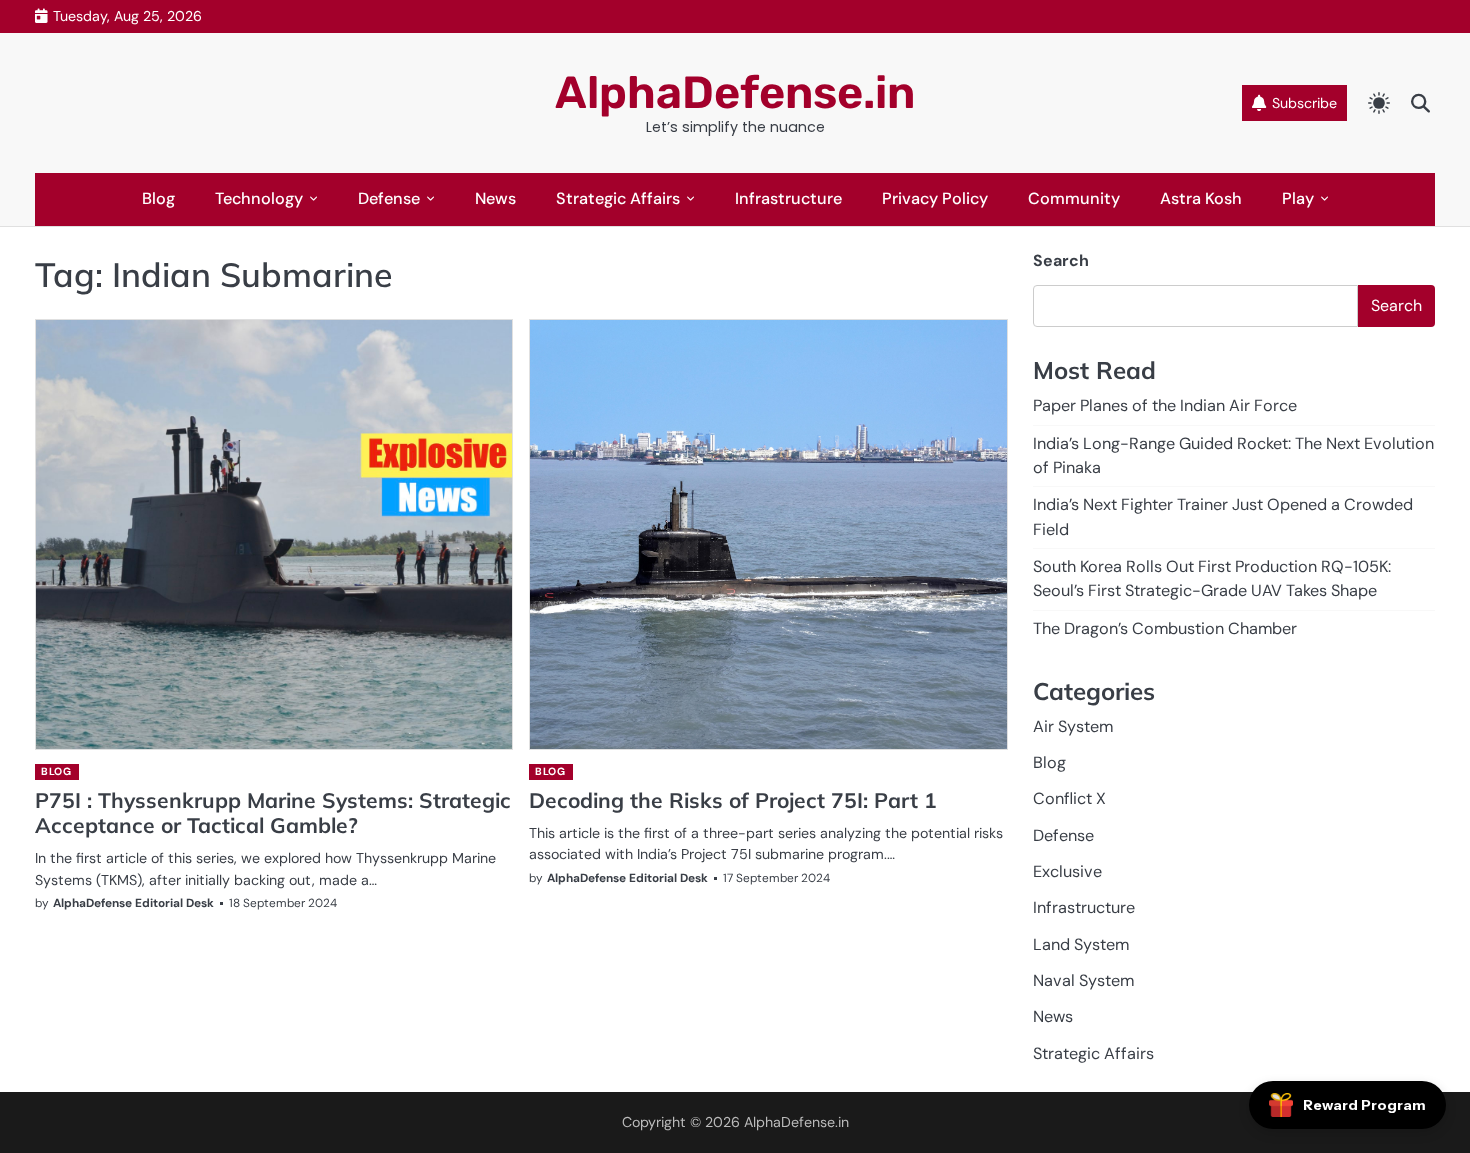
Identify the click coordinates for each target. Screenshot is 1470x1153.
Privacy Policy (935, 198)
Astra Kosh (1201, 198)
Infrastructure (788, 198)
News (495, 198)
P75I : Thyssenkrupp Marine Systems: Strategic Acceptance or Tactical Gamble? (273, 812)
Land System (1081, 944)
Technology (259, 198)
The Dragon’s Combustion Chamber (1165, 628)
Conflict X (1069, 798)
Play (1298, 198)
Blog (158, 198)
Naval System (1083, 980)
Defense (389, 198)
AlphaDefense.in (735, 92)
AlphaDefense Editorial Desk (133, 903)
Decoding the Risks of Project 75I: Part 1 (733, 800)
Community (1074, 198)
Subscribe (1304, 103)
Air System (1073, 726)
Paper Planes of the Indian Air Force (1165, 405)
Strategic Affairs (618, 198)
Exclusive (1067, 871)
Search (1061, 260)
